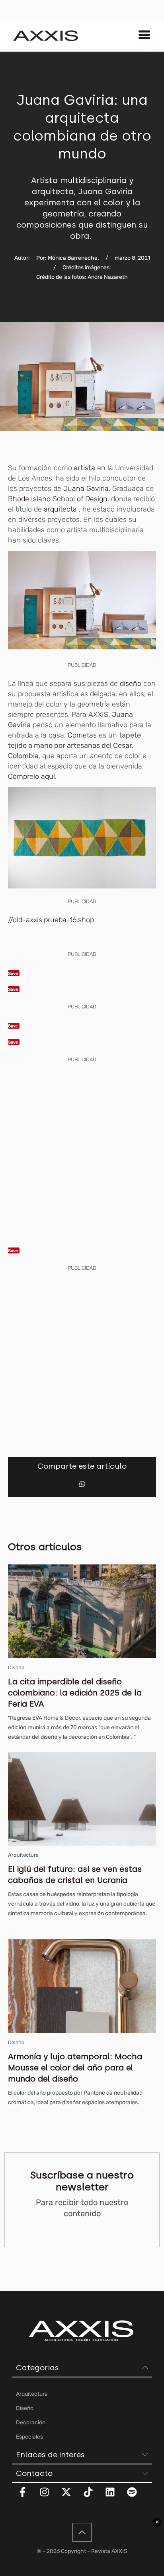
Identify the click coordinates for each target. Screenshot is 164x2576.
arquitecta (60, 509)
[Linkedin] (115, 2497)
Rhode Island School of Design (58, 499)
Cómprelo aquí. (32, 776)
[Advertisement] (82, 1152)
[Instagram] (49, 2497)
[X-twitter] (71, 2497)
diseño (131, 684)
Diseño (16, 1667)
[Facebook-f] (27, 2497)
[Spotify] (137, 2497)
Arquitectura (23, 1855)
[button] (82, 1484)
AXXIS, (98, 714)
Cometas (83, 735)
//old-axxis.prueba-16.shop (51, 920)
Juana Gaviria (86, 489)
